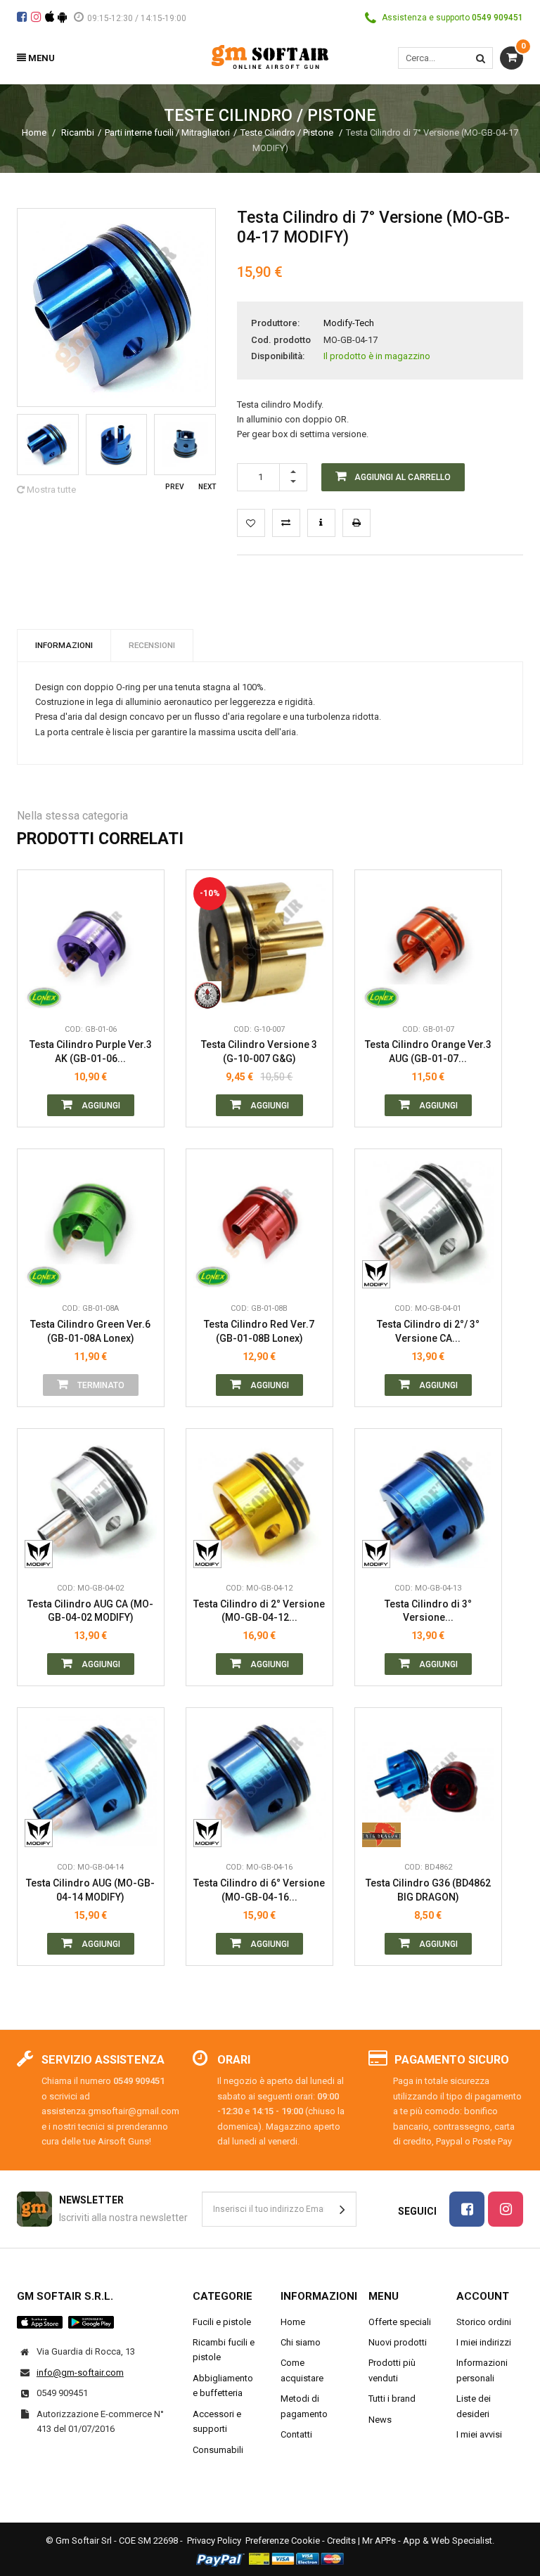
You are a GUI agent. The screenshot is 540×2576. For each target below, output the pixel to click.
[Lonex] (44, 995)
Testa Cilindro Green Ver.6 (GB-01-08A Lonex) (90, 1331)
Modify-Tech (349, 323)
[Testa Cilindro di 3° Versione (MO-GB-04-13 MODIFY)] (428, 1502)
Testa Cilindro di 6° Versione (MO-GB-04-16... (259, 1890)
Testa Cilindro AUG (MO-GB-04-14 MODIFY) (90, 1890)
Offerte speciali (400, 2322)
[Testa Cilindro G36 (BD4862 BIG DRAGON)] (428, 1781)
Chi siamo (301, 2342)
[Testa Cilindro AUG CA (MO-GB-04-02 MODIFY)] (91, 1502)
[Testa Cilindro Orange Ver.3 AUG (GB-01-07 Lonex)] (428, 943)
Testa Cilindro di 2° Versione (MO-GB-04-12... (259, 1611)
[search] (481, 58)
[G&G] (213, 995)
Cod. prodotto (281, 340)
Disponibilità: (278, 356)
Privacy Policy (214, 2541)
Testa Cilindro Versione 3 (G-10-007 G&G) (259, 1051)
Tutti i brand (392, 2399)
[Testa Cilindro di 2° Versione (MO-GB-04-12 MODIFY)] (259, 1502)
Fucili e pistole (222, 2322)
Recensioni (152, 645)
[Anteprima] (143, 932)
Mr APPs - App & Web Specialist (427, 2541)
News (380, 2420)
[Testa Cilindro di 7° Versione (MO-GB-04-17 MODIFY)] (48, 445)
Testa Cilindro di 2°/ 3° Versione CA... (428, 1331)
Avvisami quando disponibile (143, 1211)
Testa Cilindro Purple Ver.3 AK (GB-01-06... (91, 1051)
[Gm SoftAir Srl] (270, 56)
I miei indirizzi (484, 2342)
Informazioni (64, 645)
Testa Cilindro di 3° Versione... (428, 1611)
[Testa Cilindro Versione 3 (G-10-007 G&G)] (259, 943)
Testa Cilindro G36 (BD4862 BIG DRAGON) (428, 1890)
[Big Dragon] (381, 1833)
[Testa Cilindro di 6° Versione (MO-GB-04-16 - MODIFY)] (259, 1781)
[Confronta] (143, 995)
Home (34, 132)
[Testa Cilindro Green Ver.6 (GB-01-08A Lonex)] (91, 1222)
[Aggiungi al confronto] (286, 523)
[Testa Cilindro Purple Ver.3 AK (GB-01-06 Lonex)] (91, 943)
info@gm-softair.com (80, 2373)
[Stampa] (356, 523)
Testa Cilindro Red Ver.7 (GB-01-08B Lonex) (259, 1331)
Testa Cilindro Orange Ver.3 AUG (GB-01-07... (428, 1051)
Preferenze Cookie (283, 2541)
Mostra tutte (50, 490)
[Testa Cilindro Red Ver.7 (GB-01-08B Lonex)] (259, 1222)
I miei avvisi (479, 2434)
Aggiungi (100, 1106)
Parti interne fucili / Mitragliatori (167, 132)
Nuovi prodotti (398, 2342)
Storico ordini (484, 2322)
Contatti (296, 2434)
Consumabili (218, 2450)
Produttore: (275, 323)
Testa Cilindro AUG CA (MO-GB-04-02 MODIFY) (90, 1611)
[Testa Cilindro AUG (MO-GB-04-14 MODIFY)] (91, 1781)
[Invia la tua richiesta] (321, 523)
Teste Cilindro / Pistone (288, 132)
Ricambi (78, 132)
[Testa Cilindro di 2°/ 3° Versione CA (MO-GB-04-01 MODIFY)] (428, 1222)
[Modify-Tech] (381, 1274)
